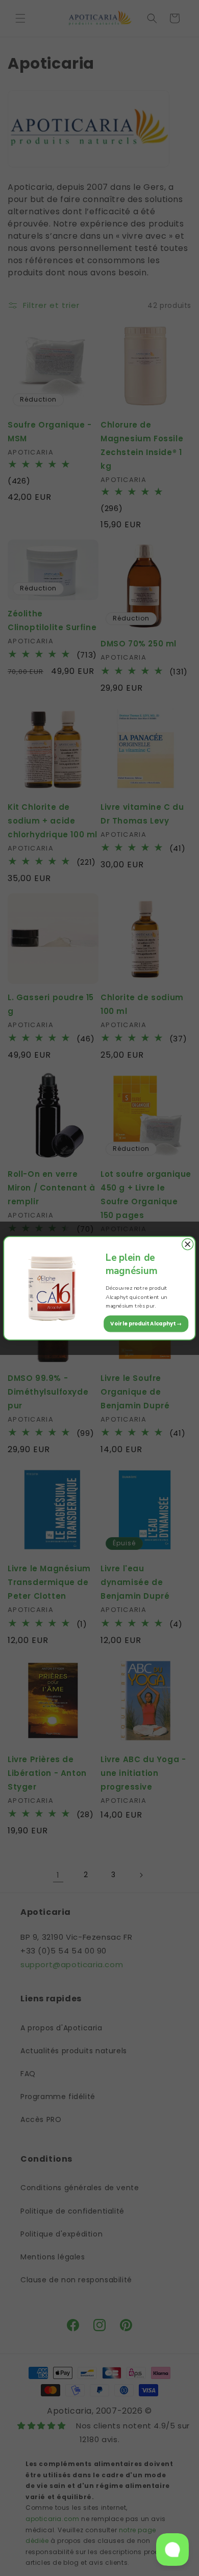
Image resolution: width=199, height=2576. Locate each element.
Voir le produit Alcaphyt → (146, 1323)
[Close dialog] (188, 1244)
